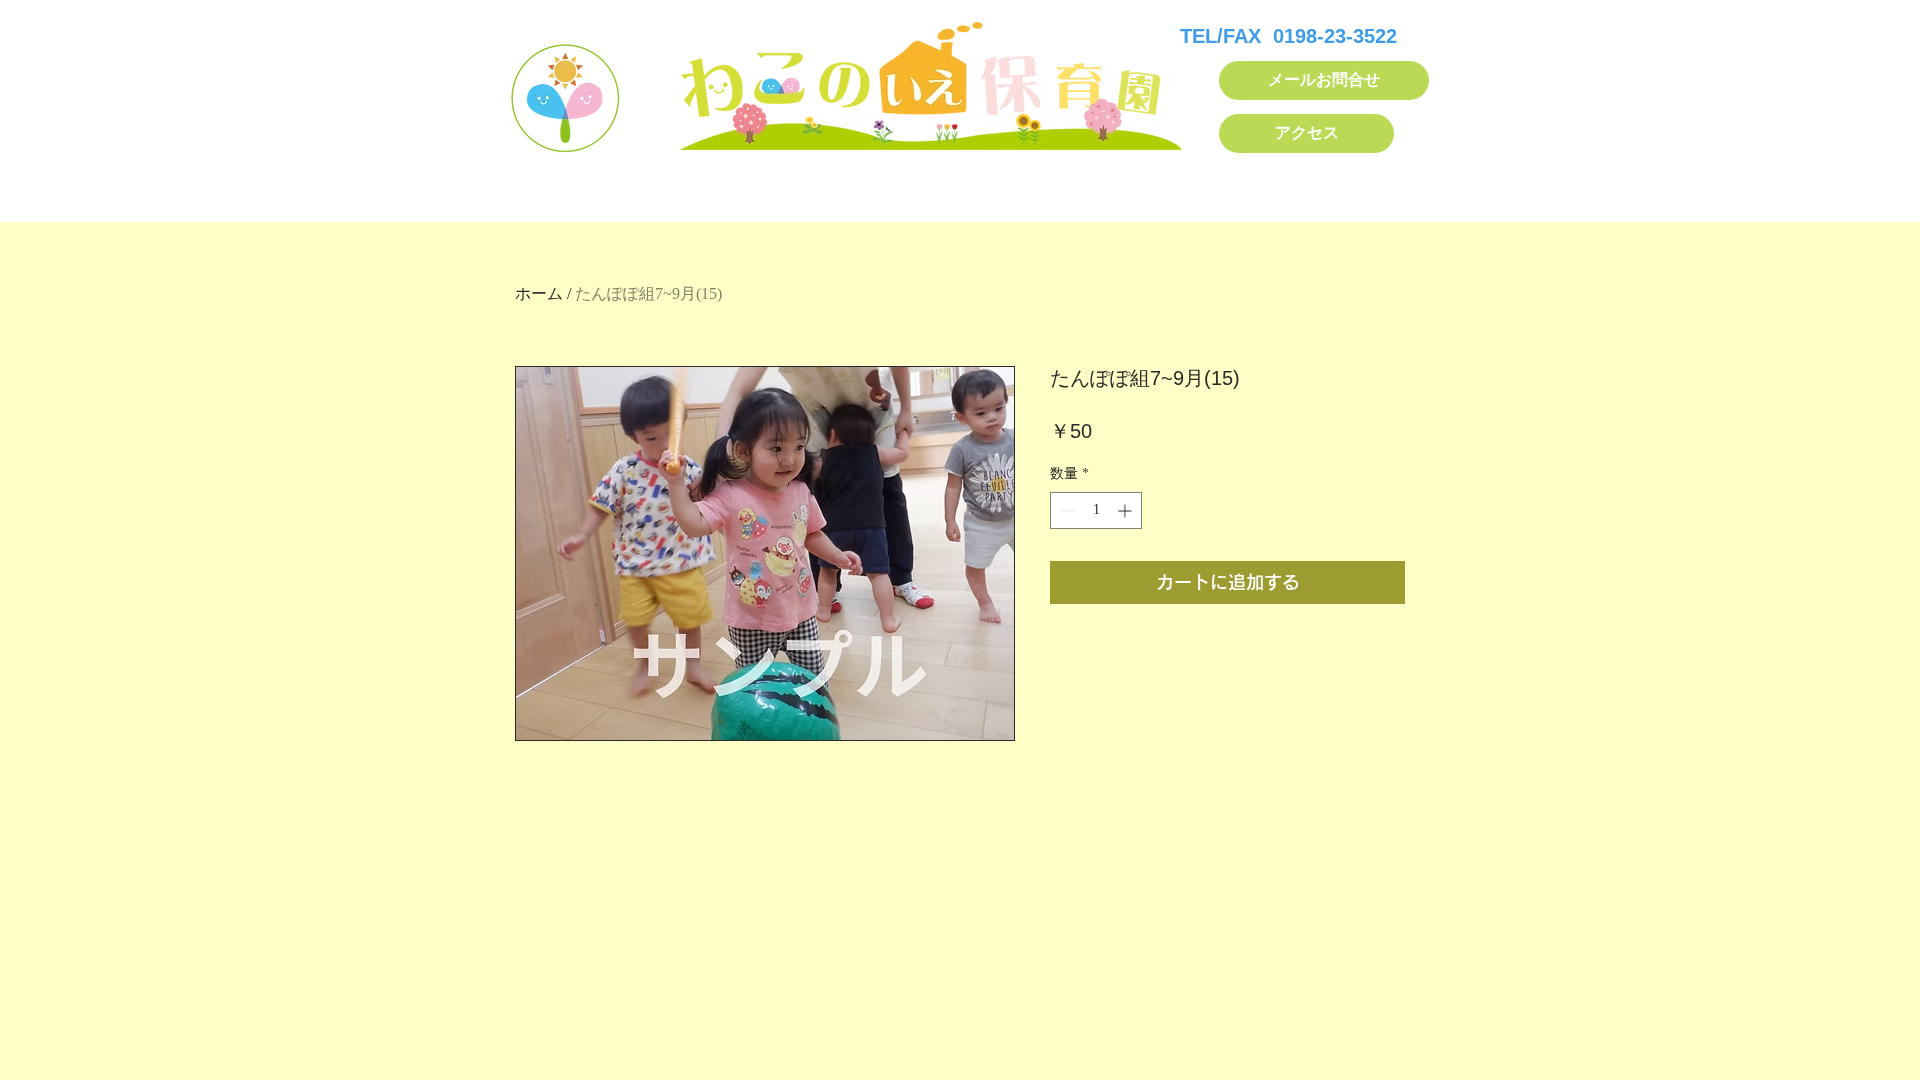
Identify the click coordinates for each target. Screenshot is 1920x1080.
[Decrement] (1065, 510)
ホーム (539, 293)
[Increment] (1126, 510)
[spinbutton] (1096, 510)
